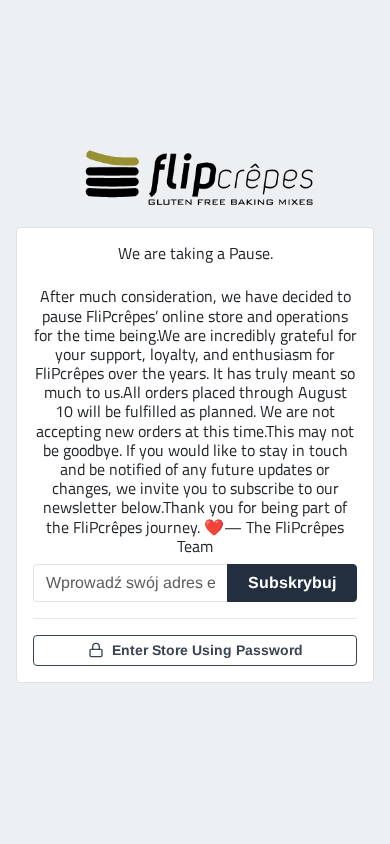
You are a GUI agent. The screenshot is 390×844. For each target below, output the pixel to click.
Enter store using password (207, 650)
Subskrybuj (292, 582)
